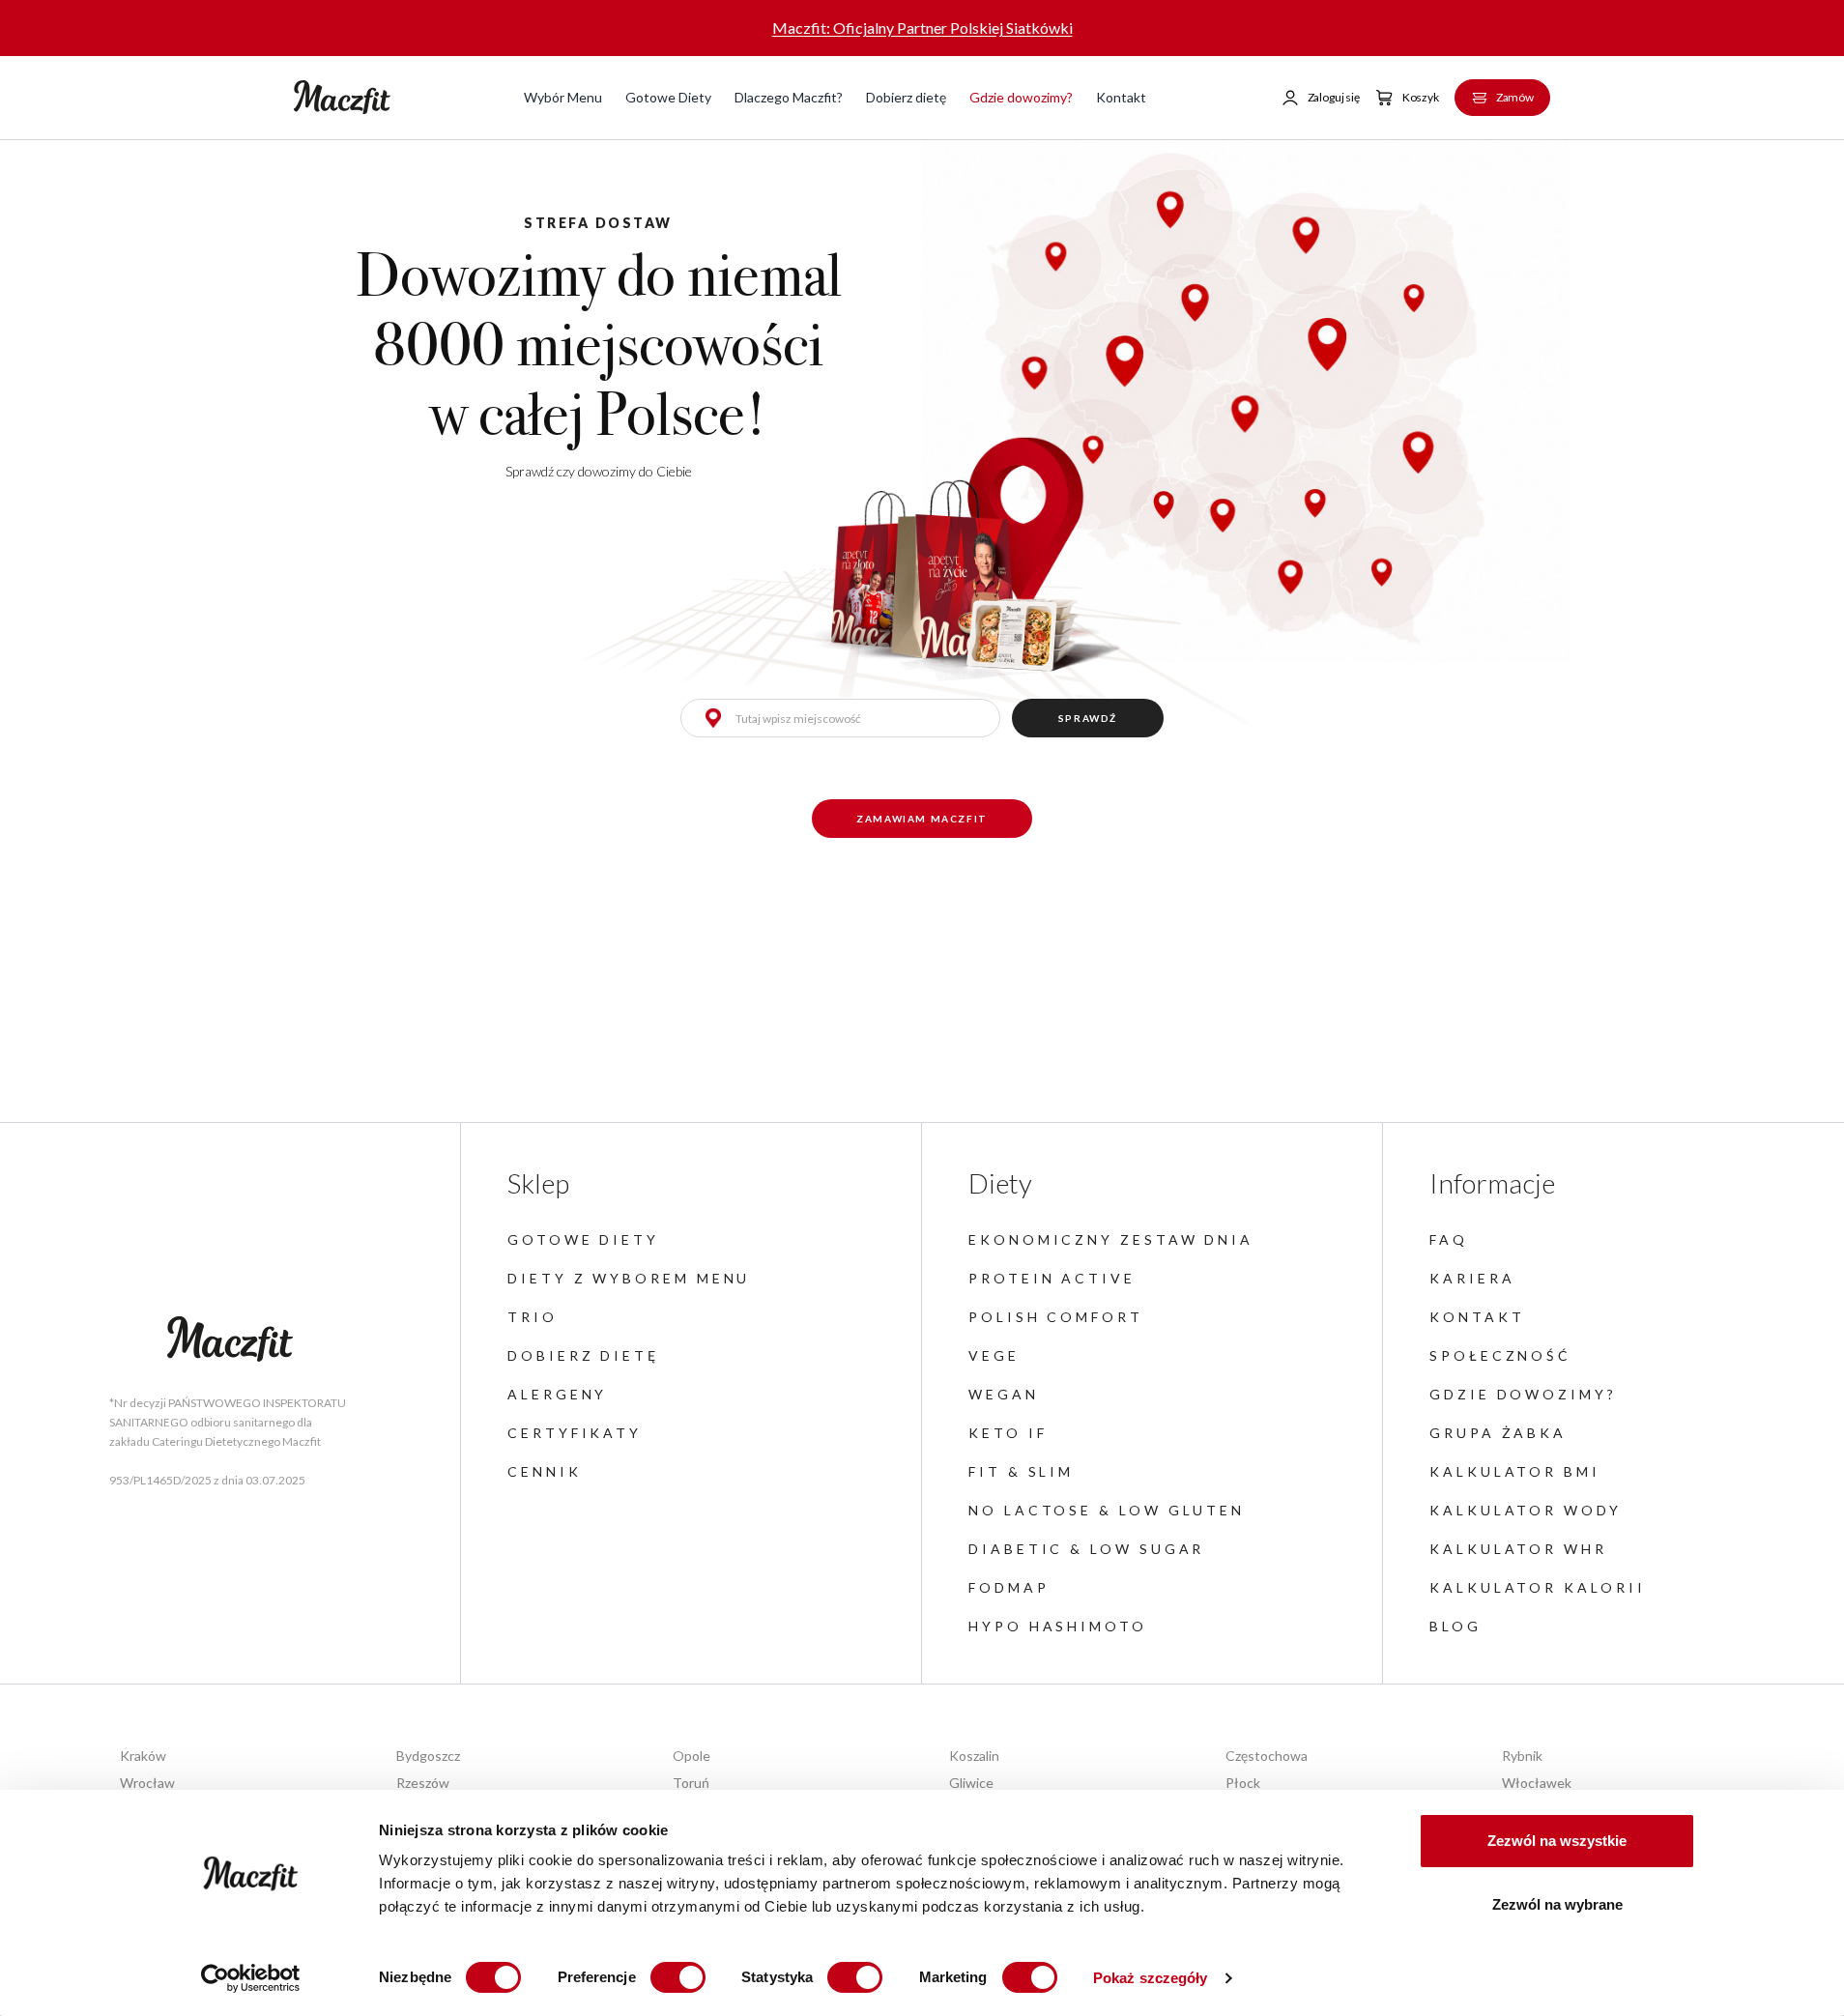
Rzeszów (423, 1783)
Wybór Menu (563, 97)
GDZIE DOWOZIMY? (1523, 1394)
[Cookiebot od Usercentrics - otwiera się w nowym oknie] (251, 1978)
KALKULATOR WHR (1518, 1549)
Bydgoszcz (428, 1756)
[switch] (678, 1977)
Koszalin (974, 1756)
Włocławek (1537, 1783)
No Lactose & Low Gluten (1107, 1510)
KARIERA (1472, 1278)
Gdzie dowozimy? (1021, 97)
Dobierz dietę (906, 97)
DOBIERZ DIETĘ (583, 1355)
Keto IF (1008, 1433)
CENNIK (545, 1471)
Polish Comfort (1056, 1317)
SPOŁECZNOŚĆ (1500, 1355)
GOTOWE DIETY (583, 1239)
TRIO (533, 1317)
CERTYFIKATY (575, 1433)
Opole (691, 1756)
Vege (994, 1355)
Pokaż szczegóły (1151, 1978)
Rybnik (1522, 1756)
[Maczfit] (230, 1339)
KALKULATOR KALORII (1538, 1587)
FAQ (1449, 1239)
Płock (1243, 1783)
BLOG (1455, 1626)
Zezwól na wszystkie (1557, 1841)
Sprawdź (1088, 718)
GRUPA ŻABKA (1498, 1433)
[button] (1320, 98)
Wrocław (147, 1783)
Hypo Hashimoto (1058, 1626)
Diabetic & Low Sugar (1086, 1549)
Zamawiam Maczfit (922, 819)
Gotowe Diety (668, 97)
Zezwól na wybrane (1557, 1904)
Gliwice (971, 1783)
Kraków (143, 1756)
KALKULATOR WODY (1526, 1510)
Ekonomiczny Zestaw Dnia (1111, 1239)
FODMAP (1009, 1587)
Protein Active (1052, 1278)
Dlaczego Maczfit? (789, 97)
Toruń (691, 1783)
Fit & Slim (1021, 1471)
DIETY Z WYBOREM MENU (629, 1278)
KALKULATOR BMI (1515, 1471)
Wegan (1004, 1394)
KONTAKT (1477, 1317)
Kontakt (1121, 97)
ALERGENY (557, 1394)
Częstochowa (1267, 1756)
